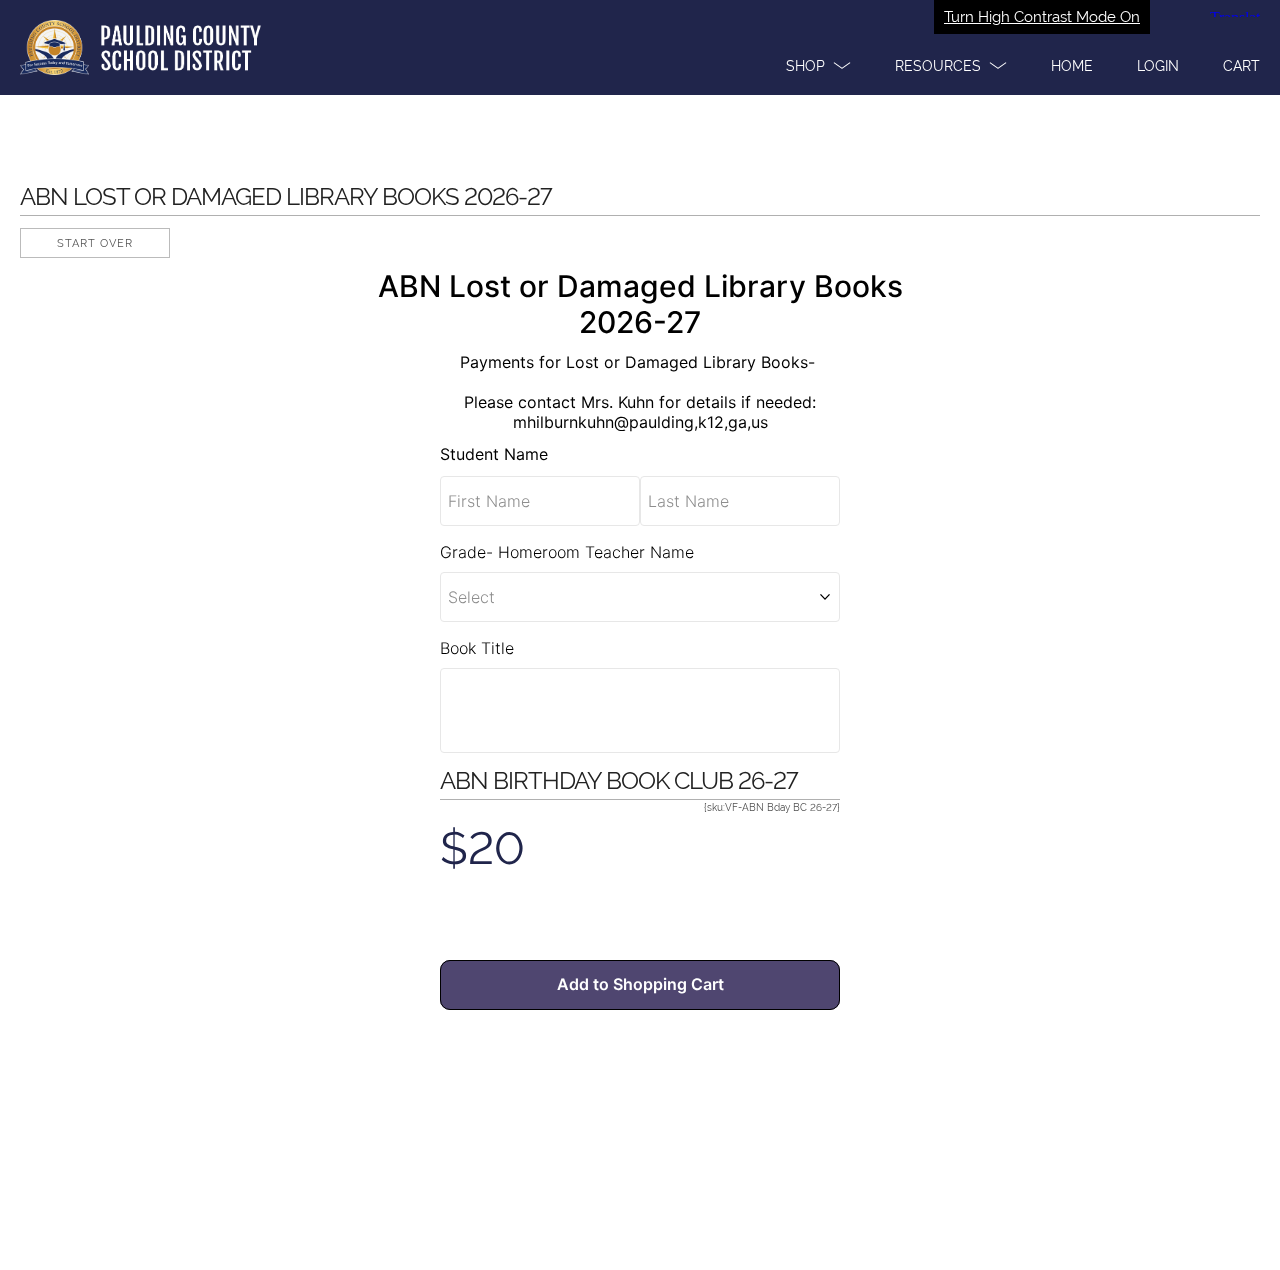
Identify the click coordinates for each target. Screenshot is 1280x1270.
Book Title (477, 648)
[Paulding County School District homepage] (640, 47)
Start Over (95, 243)
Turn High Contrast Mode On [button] (1042, 17)
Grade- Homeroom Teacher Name (567, 552)
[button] (818, 66)
